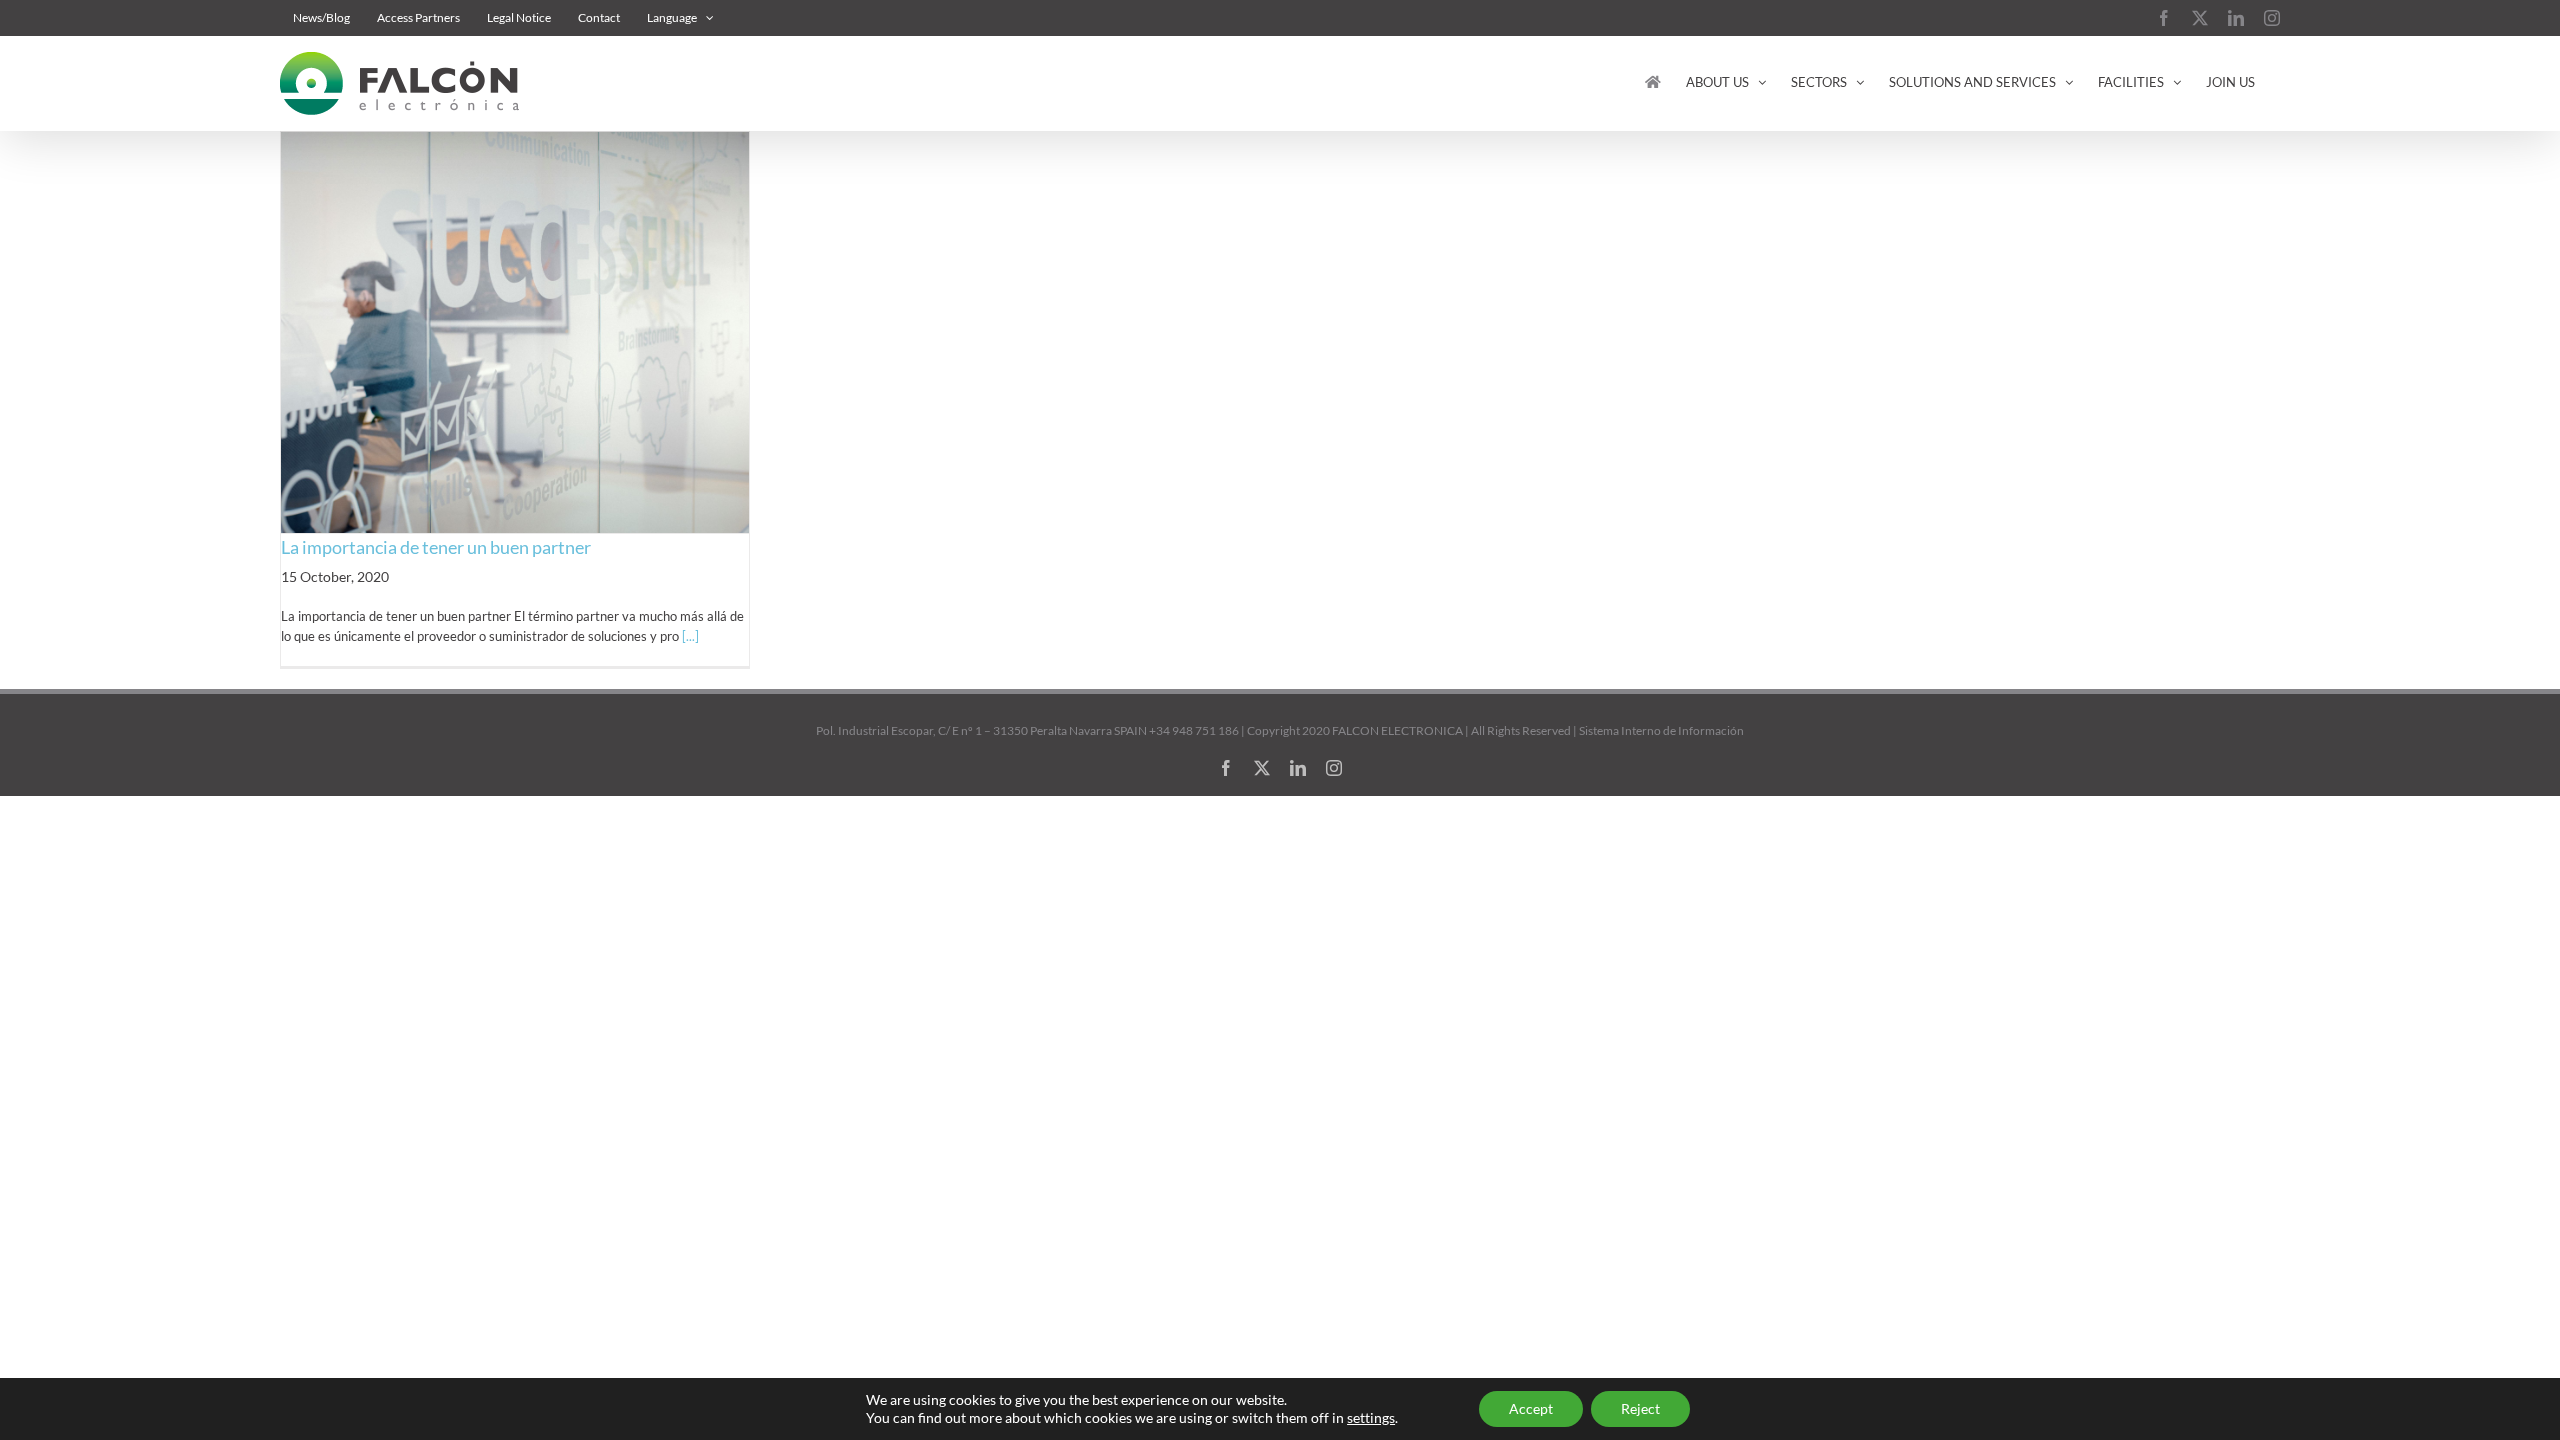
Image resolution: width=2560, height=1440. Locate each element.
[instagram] (1334, 768)
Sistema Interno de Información (1661, 730)
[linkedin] (1298, 768)
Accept (1531, 1408)
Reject (1640, 1408)
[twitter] (1262, 768)
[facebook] (1226, 768)
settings (1371, 1417)
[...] (690, 636)
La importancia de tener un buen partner (436, 547)
